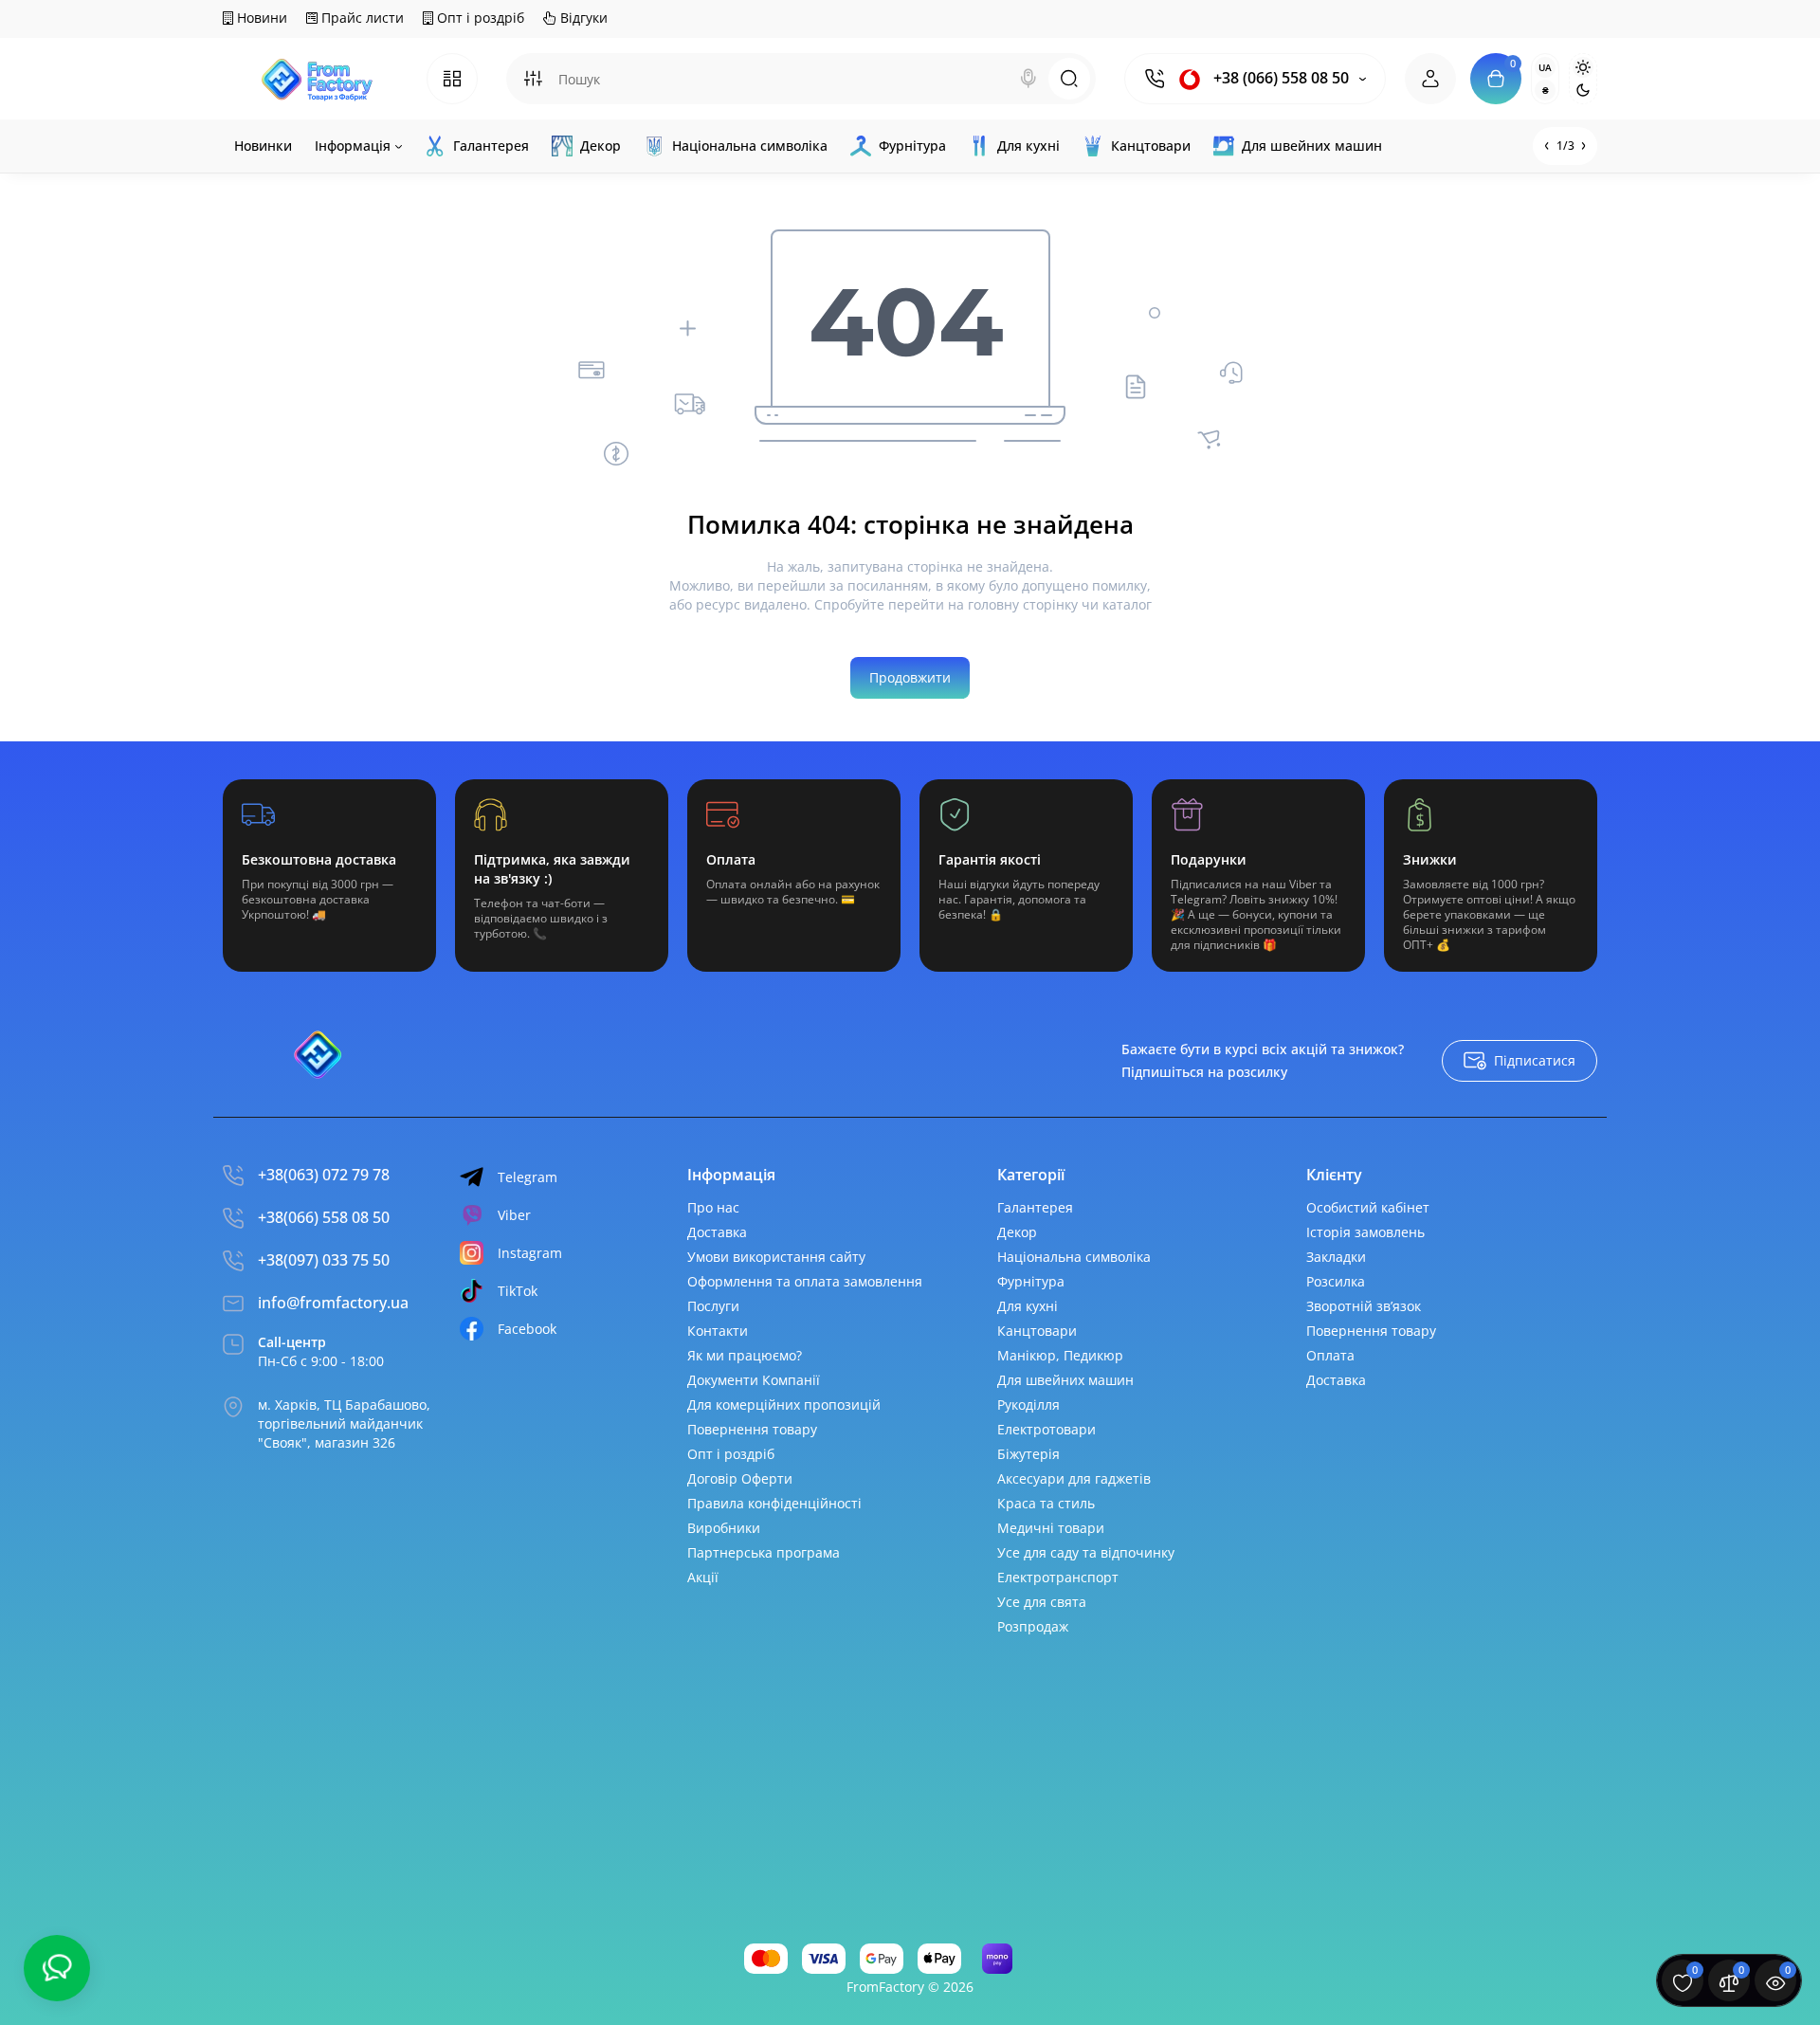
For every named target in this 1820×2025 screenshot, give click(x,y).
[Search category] (533, 79)
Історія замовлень (1365, 1232)
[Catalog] (452, 79)
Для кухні (1028, 1306)
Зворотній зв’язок (1364, 1306)
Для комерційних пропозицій (784, 1405)
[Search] (1028, 79)
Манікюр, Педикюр (1060, 1355)
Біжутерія (1028, 1454)
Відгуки (582, 18)
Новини (260, 18)
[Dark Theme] (1583, 90)
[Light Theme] (1583, 67)
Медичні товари (1051, 1528)
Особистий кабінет (1368, 1207)
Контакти (718, 1331)
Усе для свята (1042, 1602)
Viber (514, 1215)
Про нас (713, 1207)
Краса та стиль (1046, 1503)
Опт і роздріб (479, 18)
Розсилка (1336, 1281)
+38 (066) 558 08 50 (1279, 78)
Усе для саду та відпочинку (1086, 1552)
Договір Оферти (740, 1478)
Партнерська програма (764, 1552)
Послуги (713, 1306)
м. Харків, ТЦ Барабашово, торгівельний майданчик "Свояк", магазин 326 (344, 1423)
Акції (703, 1577)
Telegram (528, 1177)
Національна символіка (1074, 1257)
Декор (1017, 1232)
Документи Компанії (754, 1380)
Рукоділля (1028, 1405)
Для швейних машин (1065, 1380)
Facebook (527, 1329)
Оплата (1330, 1355)
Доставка (717, 1232)
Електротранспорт (1058, 1577)
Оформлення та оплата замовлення (805, 1281)
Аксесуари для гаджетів (1074, 1478)
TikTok (518, 1291)
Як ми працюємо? (745, 1355)
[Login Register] (1430, 79)
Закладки (1336, 1257)
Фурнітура (1031, 1281)
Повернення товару (752, 1429)
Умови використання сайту (776, 1257)
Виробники (724, 1528)
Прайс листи (361, 18)
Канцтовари (1037, 1331)
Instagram (530, 1253)
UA (1545, 67)
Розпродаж (1033, 1626)
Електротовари (1046, 1429)
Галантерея (1035, 1207)
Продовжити (910, 677)
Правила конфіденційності (774, 1503)
